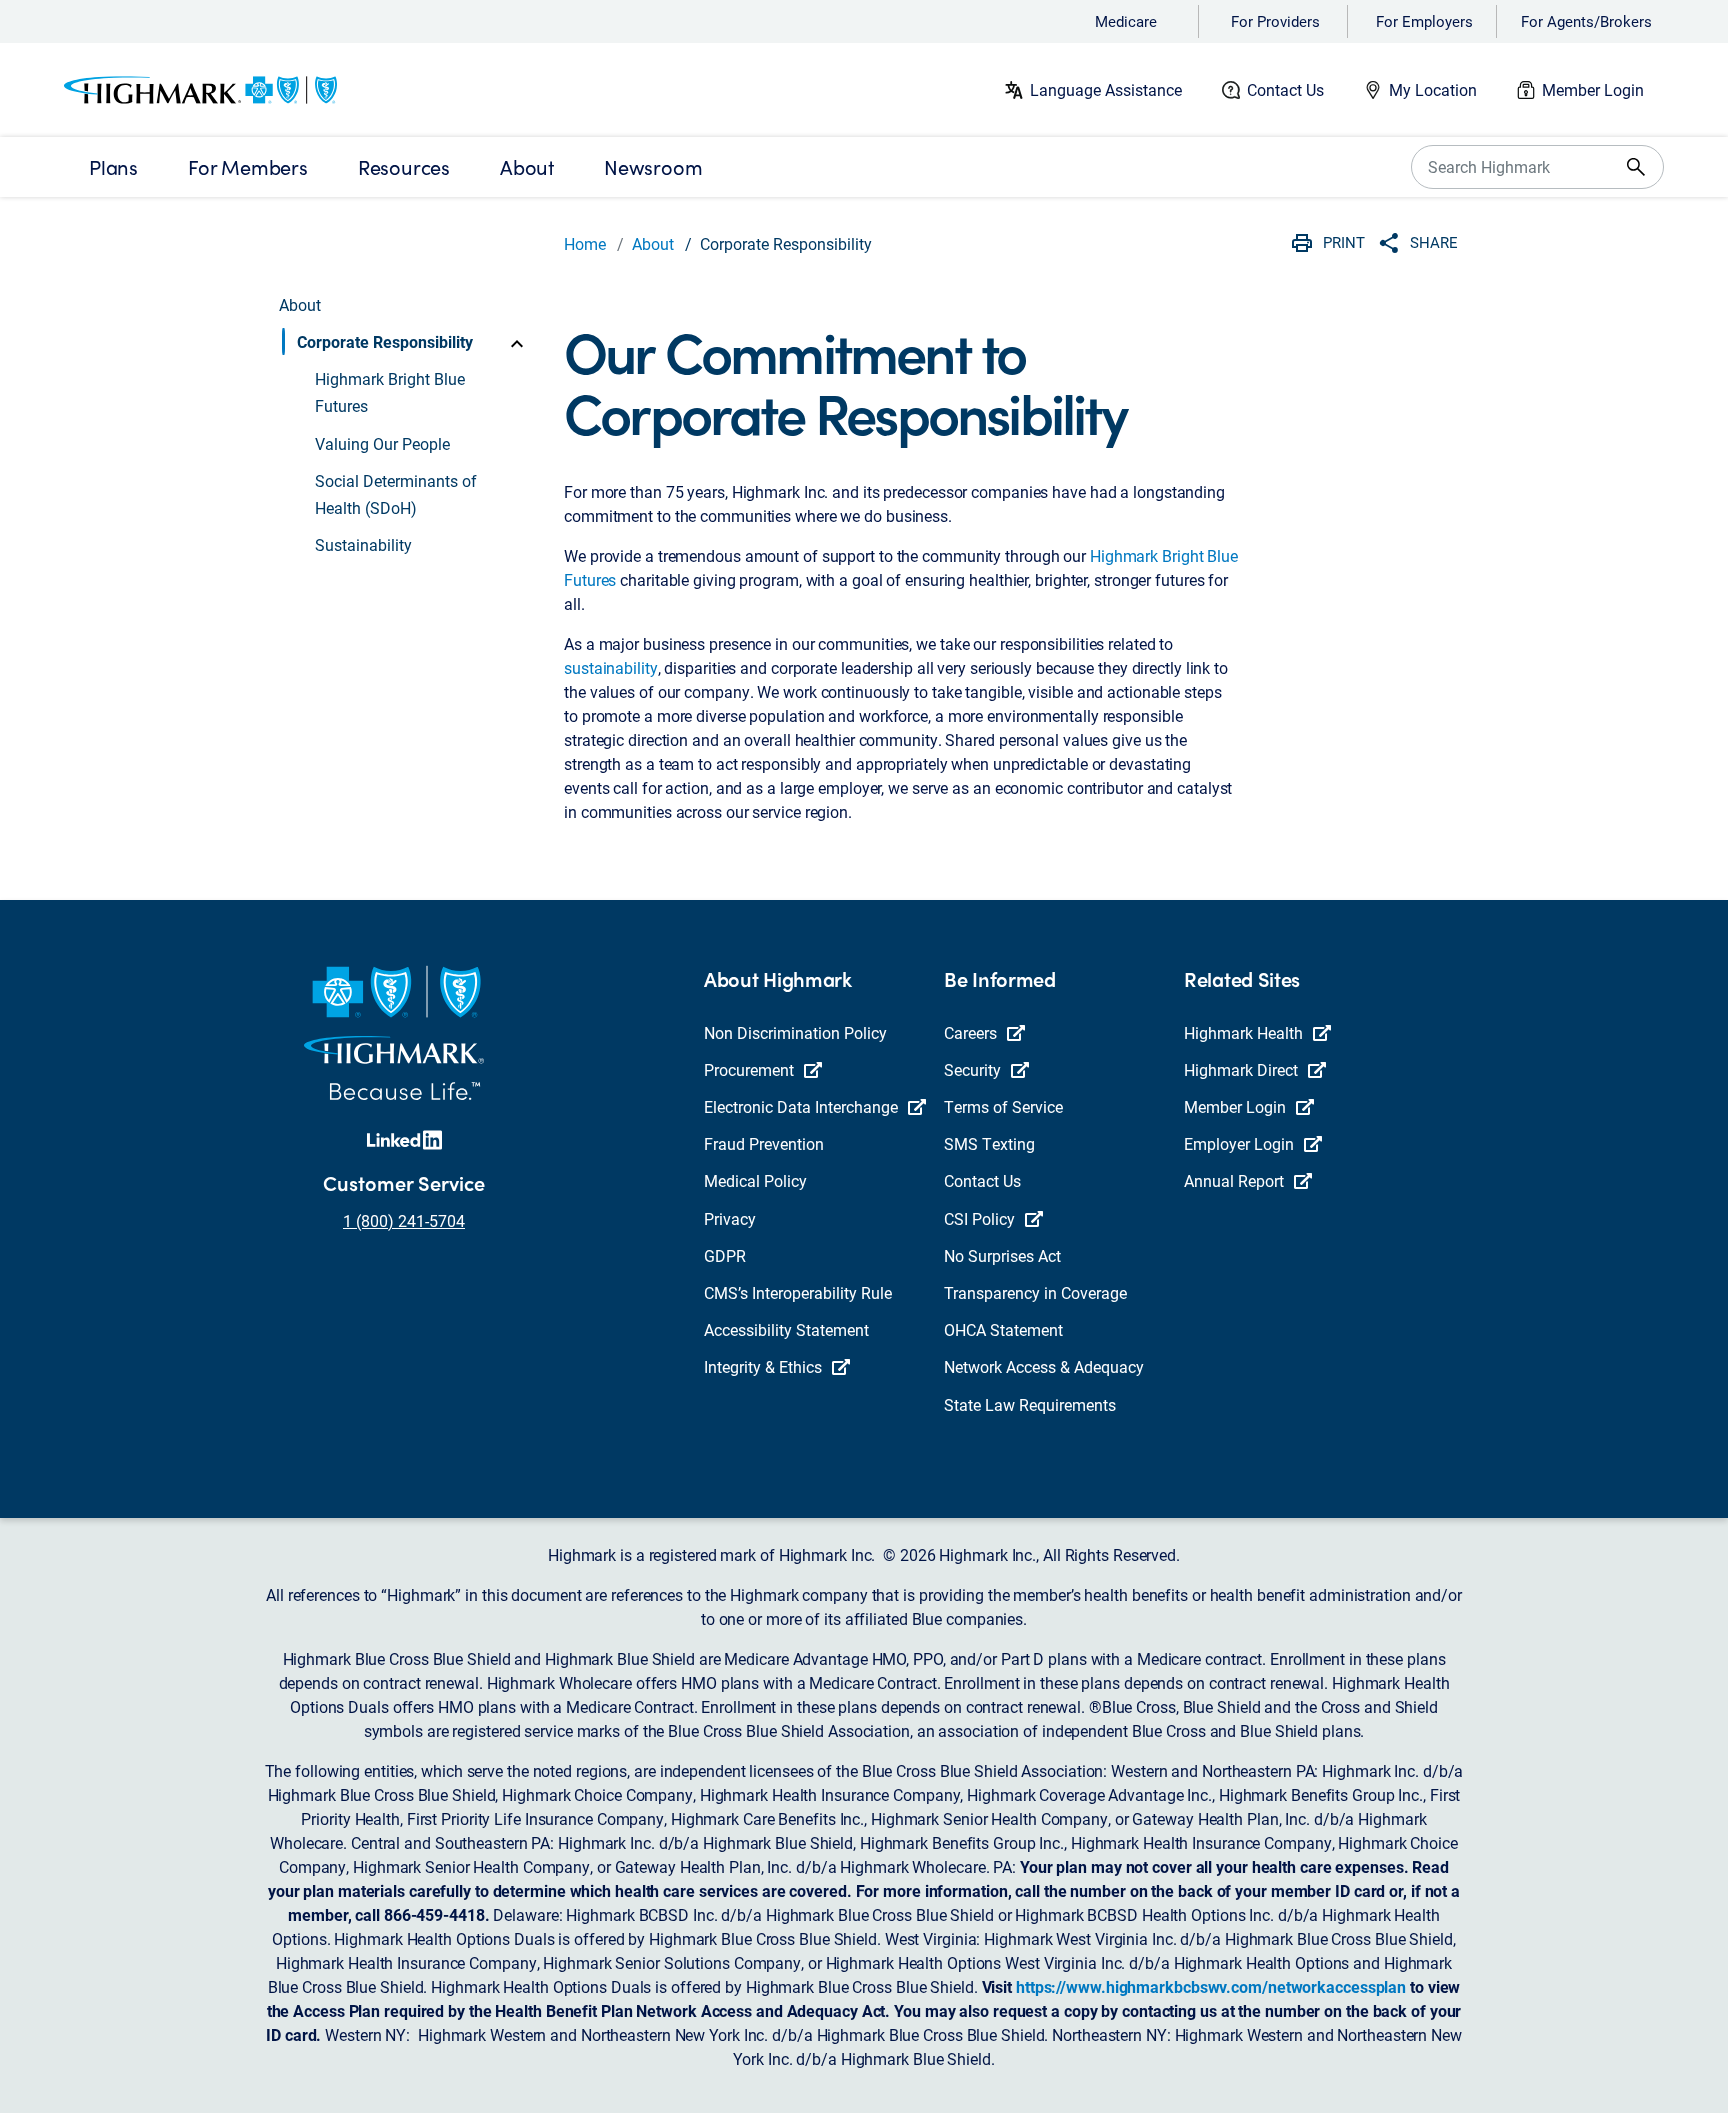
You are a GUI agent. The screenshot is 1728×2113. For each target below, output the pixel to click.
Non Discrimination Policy (795, 1032)
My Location (1433, 89)
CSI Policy (979, 1218)
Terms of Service (1003, 1106)
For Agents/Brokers (1586, 21)
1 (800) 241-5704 (404, 1220)
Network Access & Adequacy (1044, 1366)
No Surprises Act (1002, 1255)
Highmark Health (1243, 1032)
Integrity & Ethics (763, 1366)
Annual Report (1234, 1180)
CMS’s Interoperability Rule (798, 1292)
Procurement (749, 1069)
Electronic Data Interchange (801, 1106)
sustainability (611, 667)
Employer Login (1239, 1143)
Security (972, 1069)
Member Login (1593, 89)
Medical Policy (755, 1180)
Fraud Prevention (764, 1143)
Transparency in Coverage (1035, 1292)
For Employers (1424, 21)
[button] (405, 341)
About (653, 243)
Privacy (730, 1218)
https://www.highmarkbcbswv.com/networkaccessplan (1211, 1986)
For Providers (1275, 21)
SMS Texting (989, 1143)
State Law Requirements (1030, 1404)
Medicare (1126, 21)
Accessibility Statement (786, 1329)
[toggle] (517, 342)
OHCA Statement (1003, 1329)
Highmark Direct (1241, 1069)
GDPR (725, 1255)
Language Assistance (1106, 89)
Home (585, 243)
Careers (970, 1032)
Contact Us (1285, 89)
